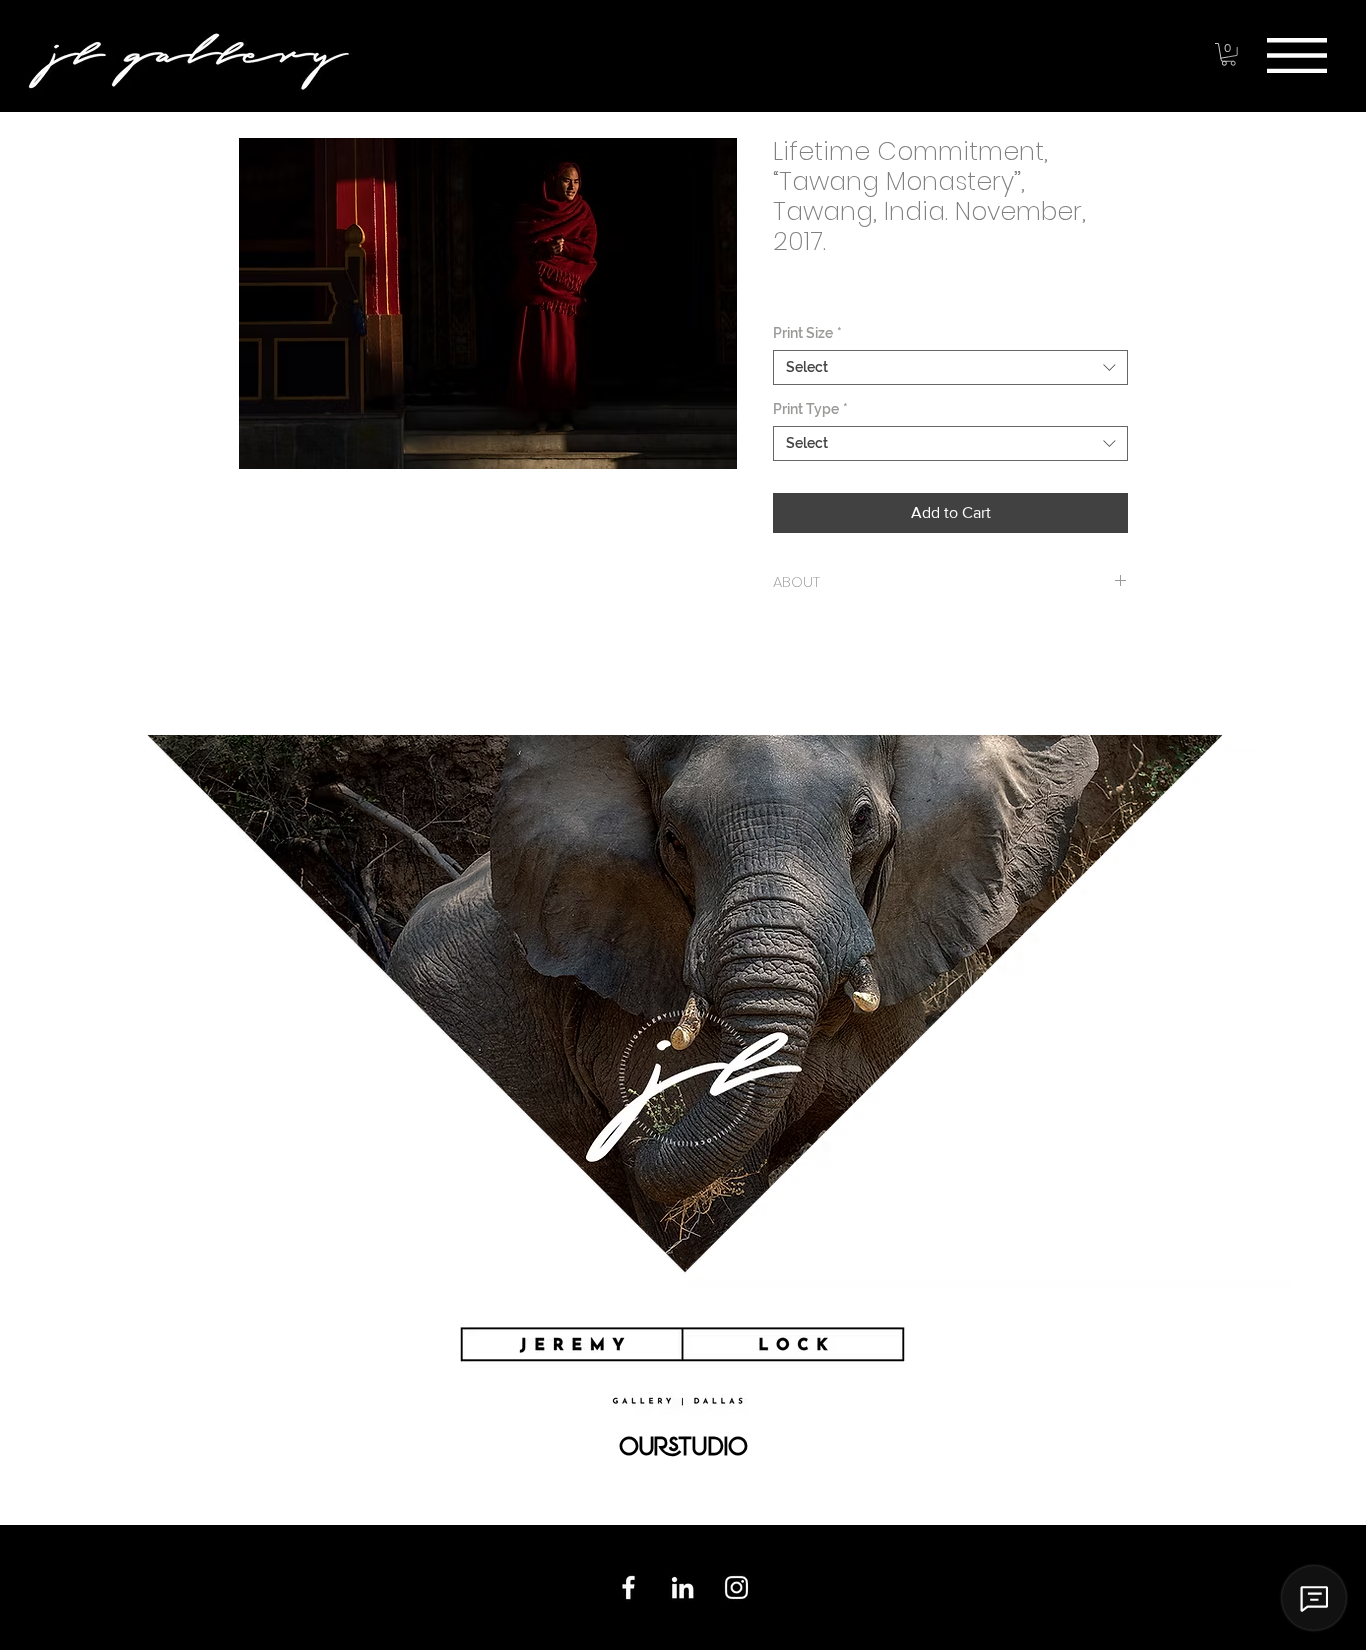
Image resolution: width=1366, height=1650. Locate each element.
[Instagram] (736, 1587)
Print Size (807, 333)
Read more (272, 616)
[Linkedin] (682, 1587)
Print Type (810, 409)
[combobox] (950, 367)
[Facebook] (628, 1587)
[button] (1297, 55)
